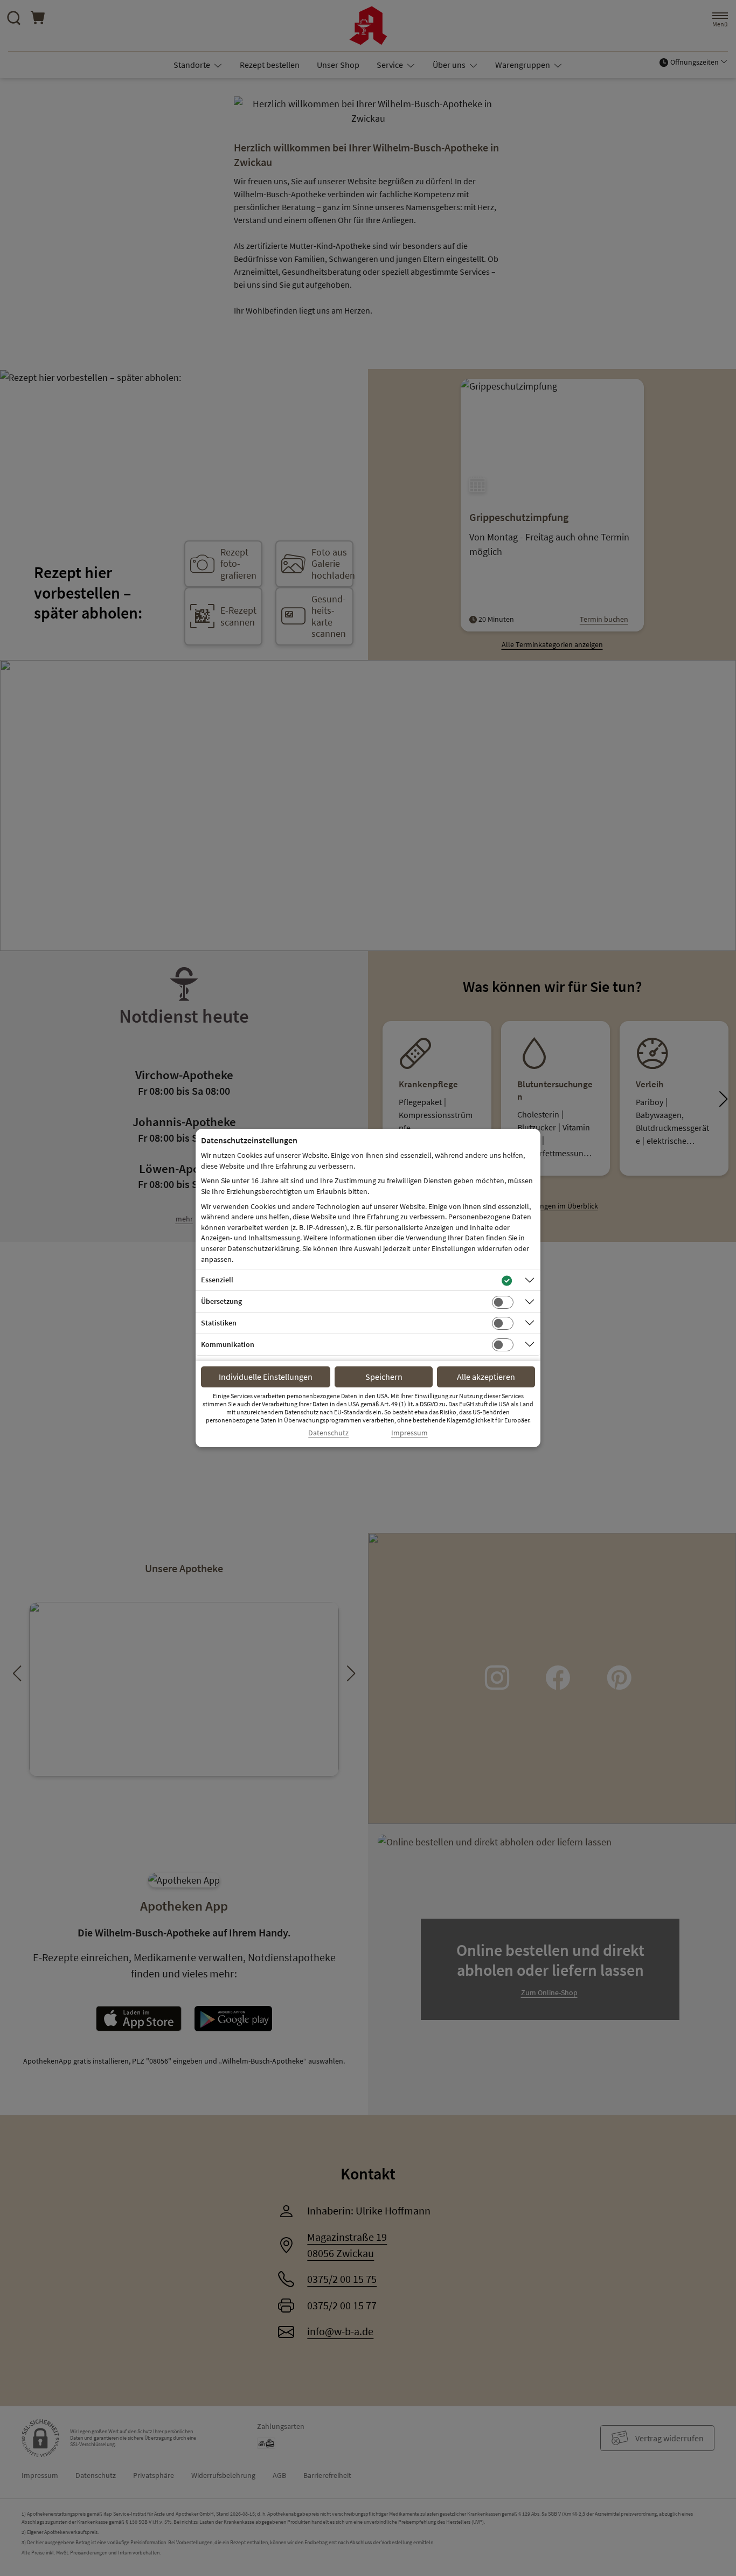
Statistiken (219, 1323)
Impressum (409, 1433)
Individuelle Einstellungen (266, 1377)
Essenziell (217, 1280)
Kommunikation (228, 1344)
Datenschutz (328, 1433)
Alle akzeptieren (486, 1377)
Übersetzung (221, 1301)
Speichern (384, 1377)
